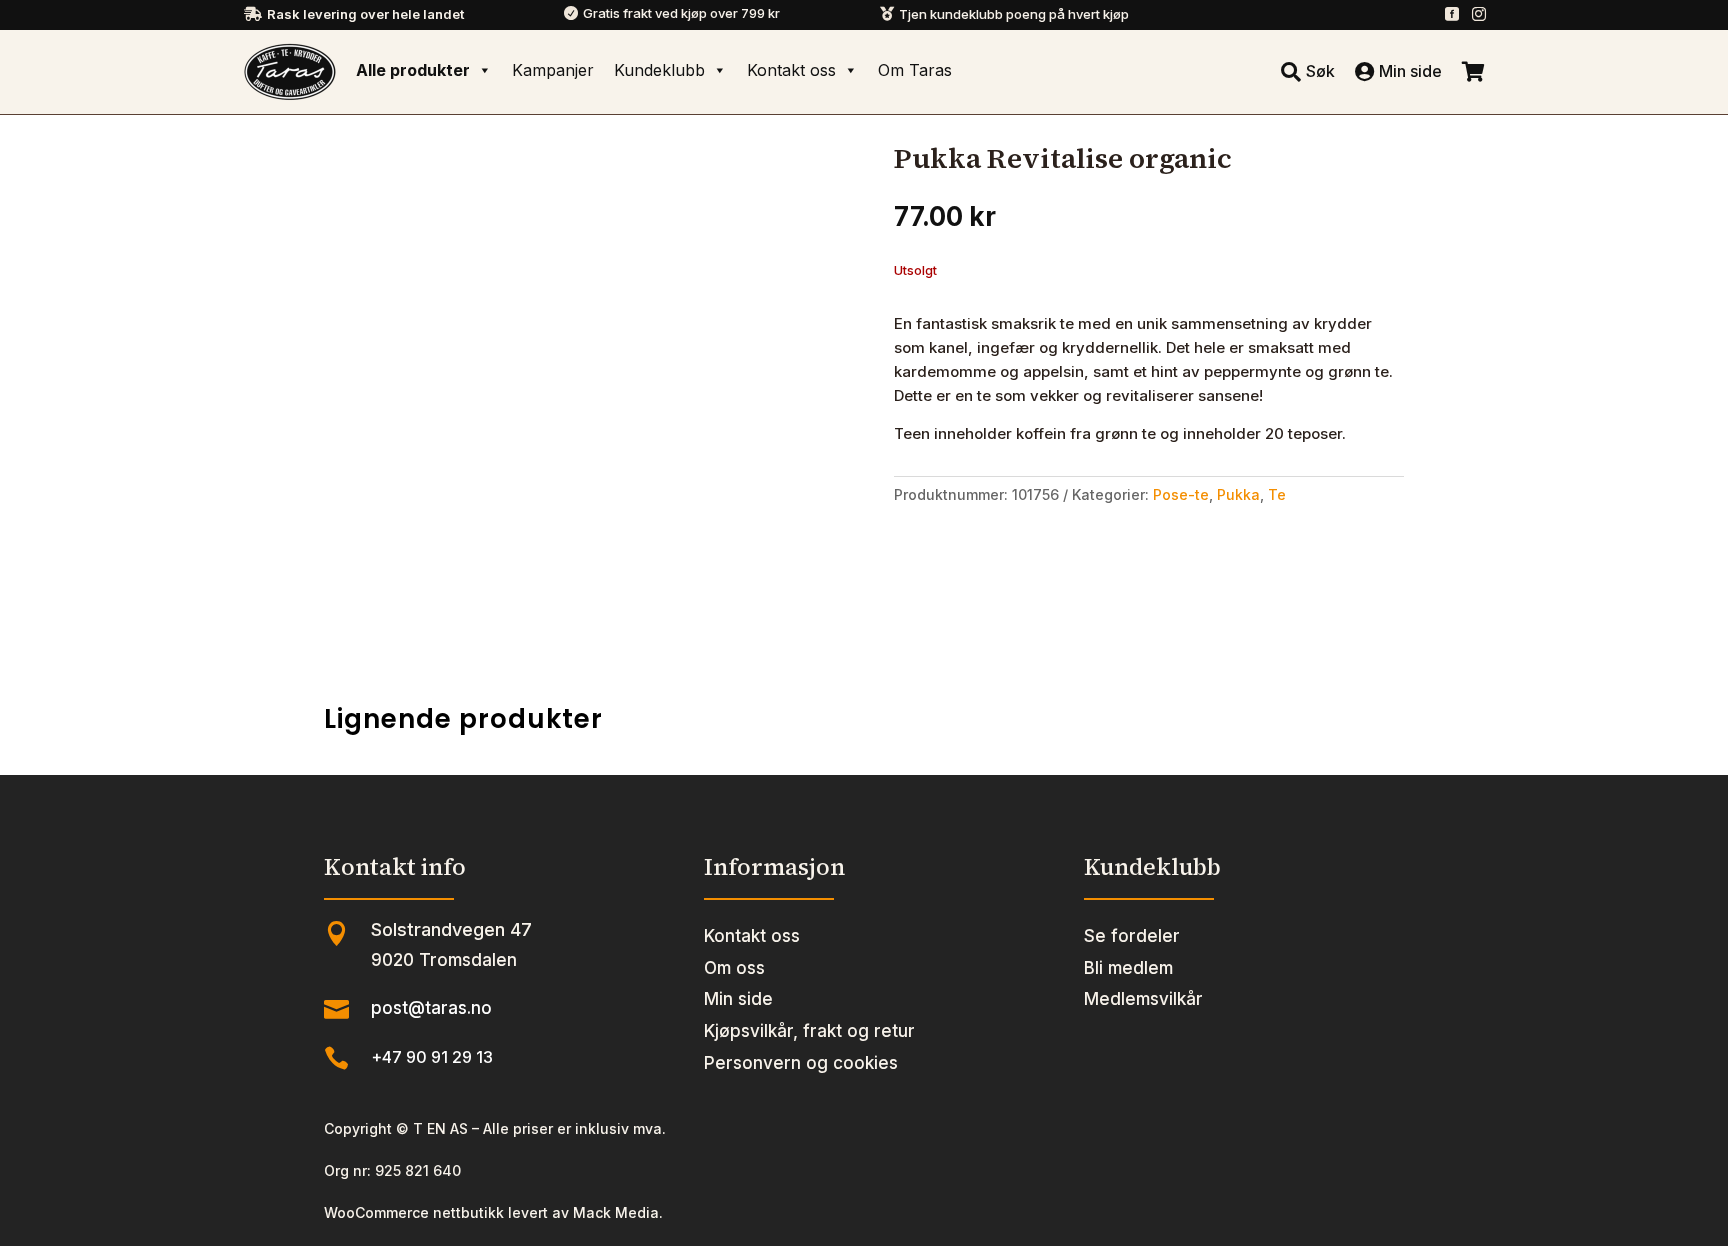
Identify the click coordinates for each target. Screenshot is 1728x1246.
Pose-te (1181, 494)
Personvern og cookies (801, 1063)
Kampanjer (553, 70)
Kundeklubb (659, 70)
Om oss (734, 968)
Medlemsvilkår (1143, 999)
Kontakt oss (791, 70)
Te (1277, 494)
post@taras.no (431, 1008)
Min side (738, 999)
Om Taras (915, 70)
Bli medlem (1128, 968)
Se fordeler (1132, 936)
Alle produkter (413, 70)
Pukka (1238, 494)
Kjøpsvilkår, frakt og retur (809, 1031)
